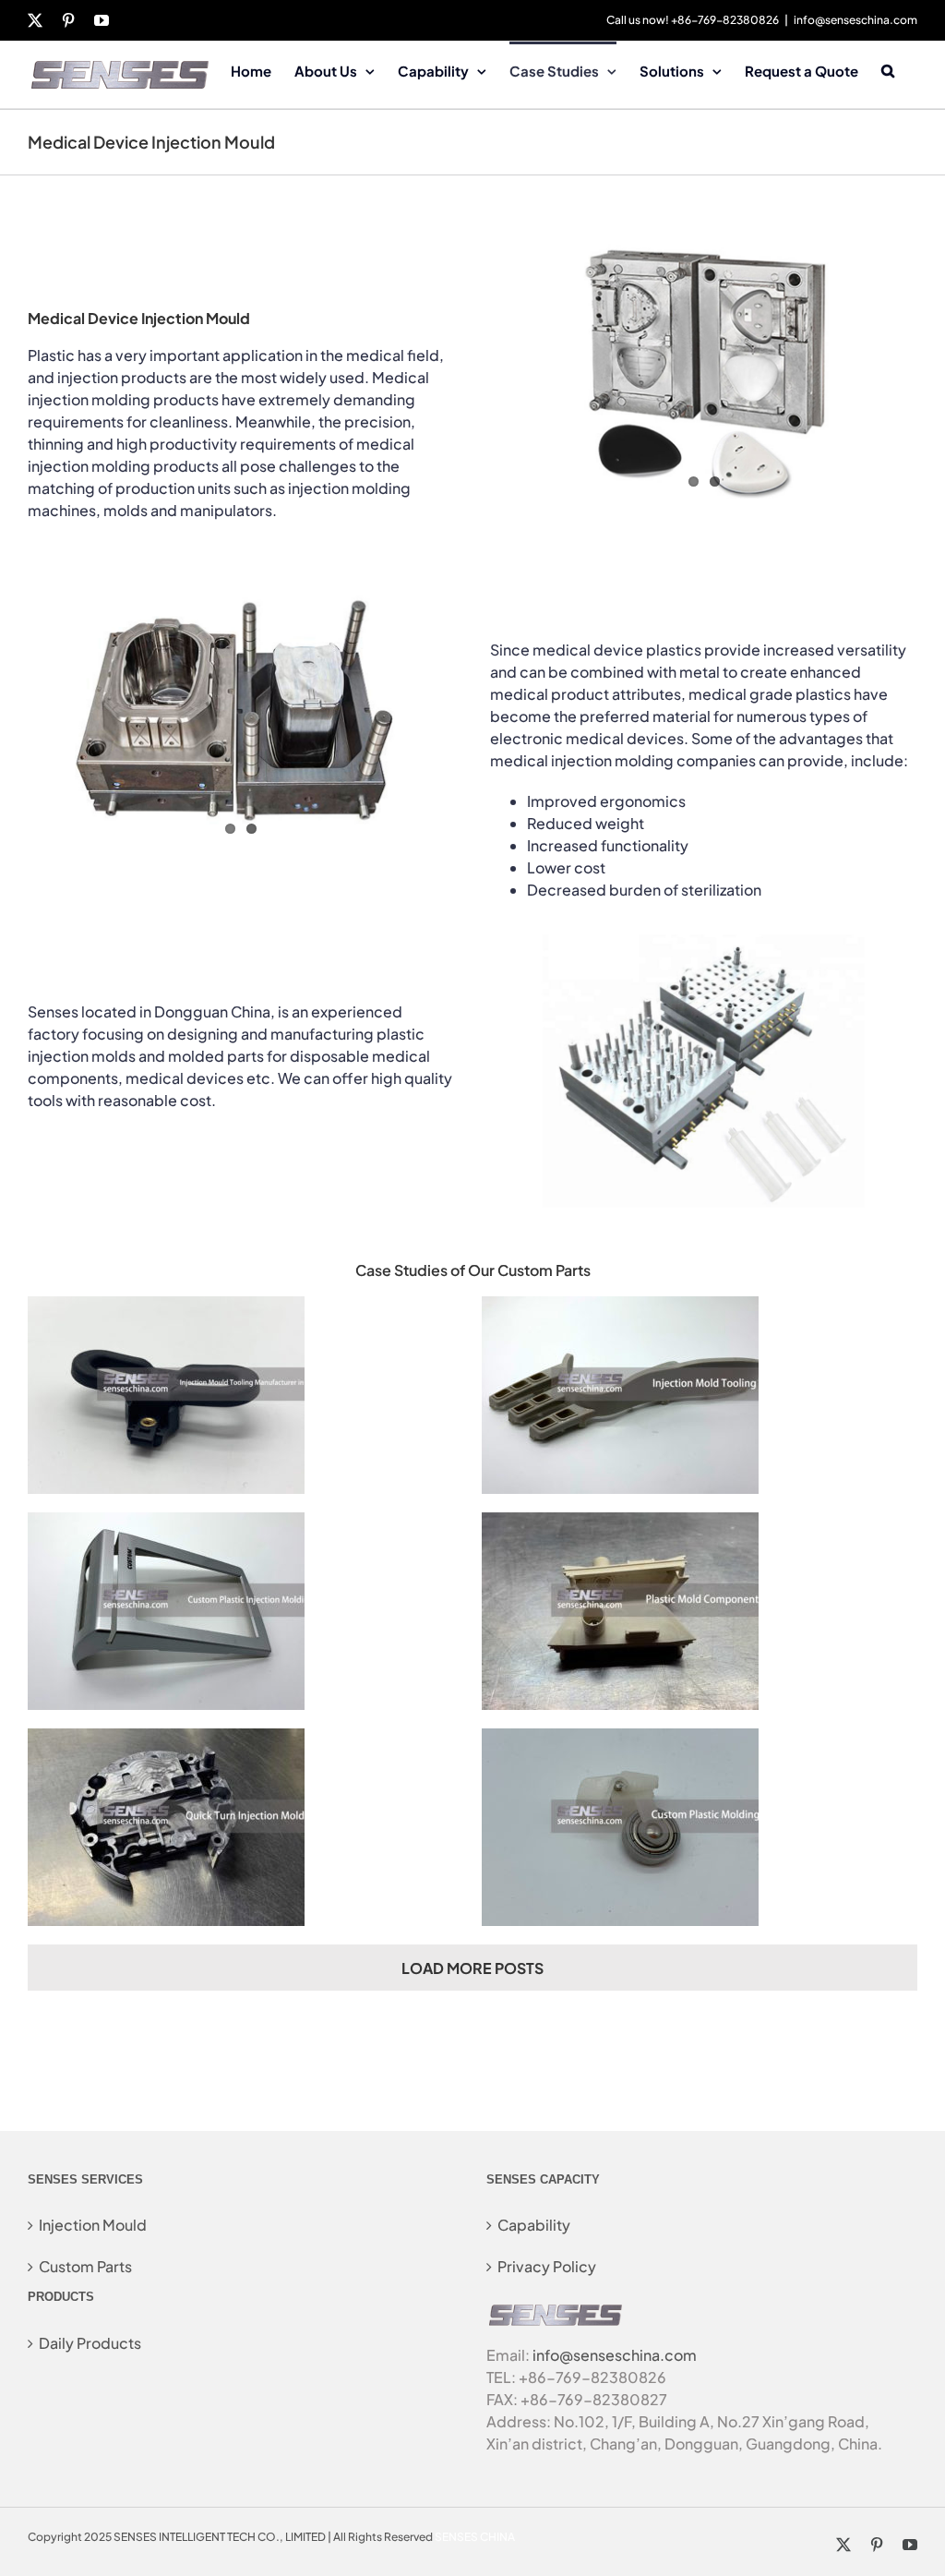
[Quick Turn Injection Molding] (166, 1739)
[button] (888, 69)
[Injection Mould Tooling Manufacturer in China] (166, 1307)
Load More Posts (472, 1968)
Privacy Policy (547, 2266)
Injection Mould (93, 2225)
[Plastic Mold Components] (620, 1523)
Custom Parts (85, 2266)
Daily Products (90, 2343)
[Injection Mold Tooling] (620, 1307)
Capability (534, 2225)
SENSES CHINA (475, 2537)
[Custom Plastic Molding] (620, 1739)
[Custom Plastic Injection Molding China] (166, 1523)
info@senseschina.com (855, 20)
